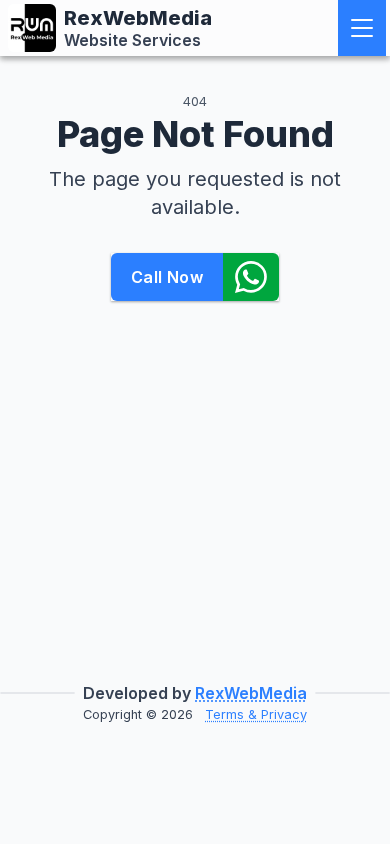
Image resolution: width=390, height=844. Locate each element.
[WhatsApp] (251, 277)
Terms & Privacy (256, 714)
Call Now (167, 277)
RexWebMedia (251, 693)
